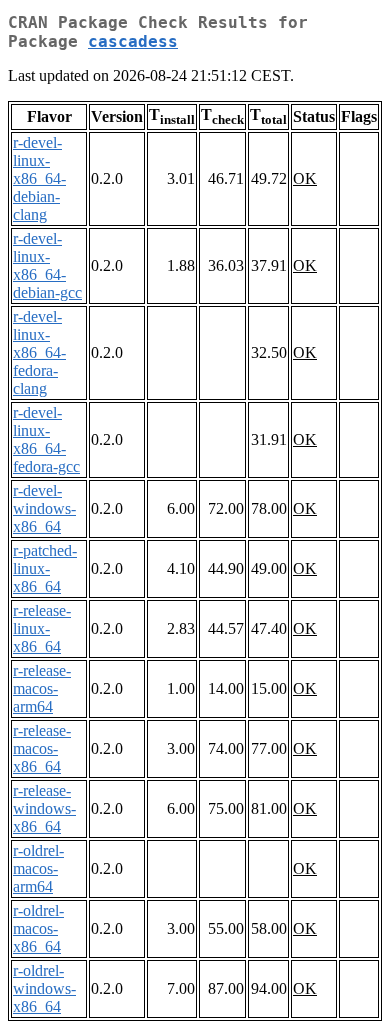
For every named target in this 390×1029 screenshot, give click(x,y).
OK (305, 178)
